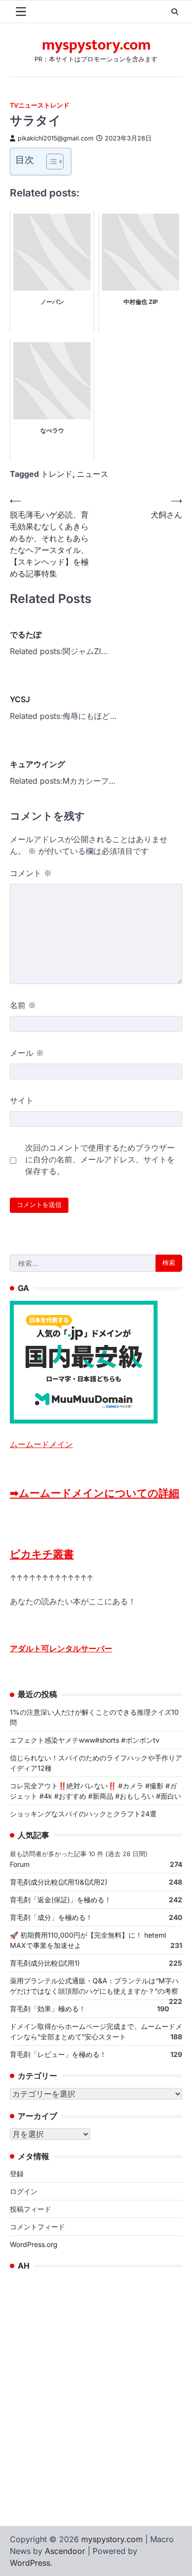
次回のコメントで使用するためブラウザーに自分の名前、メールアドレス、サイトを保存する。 (100, 1159)
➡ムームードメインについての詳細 (95, 1493)
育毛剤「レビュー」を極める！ (58, 2054)
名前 (23, 1005)
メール (27, 1053)
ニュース (93, 474)
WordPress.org (34, 2244)
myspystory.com (96, 45)
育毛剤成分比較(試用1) (45, 1963)
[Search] (175, 12)
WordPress (30, 2563)
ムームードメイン (41, 1444)
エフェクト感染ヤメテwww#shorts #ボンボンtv (85, 1740)
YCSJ (20, 699)
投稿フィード (31, 2209)
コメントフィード (37, 2227)
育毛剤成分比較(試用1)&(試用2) (59, 1882)
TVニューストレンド (40, 105)
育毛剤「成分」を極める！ (51, 1917)
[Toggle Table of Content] (50, 162)
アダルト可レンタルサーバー (61, 1648)
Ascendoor (65, 2551)
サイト (22, 1100)
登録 (17, 2174)
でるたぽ (26, 634)
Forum (20, 1864)
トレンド (57, 474)
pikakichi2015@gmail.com (56, 138)
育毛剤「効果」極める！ (48, 2009)
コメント (31, 873)
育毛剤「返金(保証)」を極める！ (61, 1900)
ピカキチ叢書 (42, 1554)
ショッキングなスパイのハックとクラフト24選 (83, 1814)
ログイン (24, 2191)
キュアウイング (37, 764)
